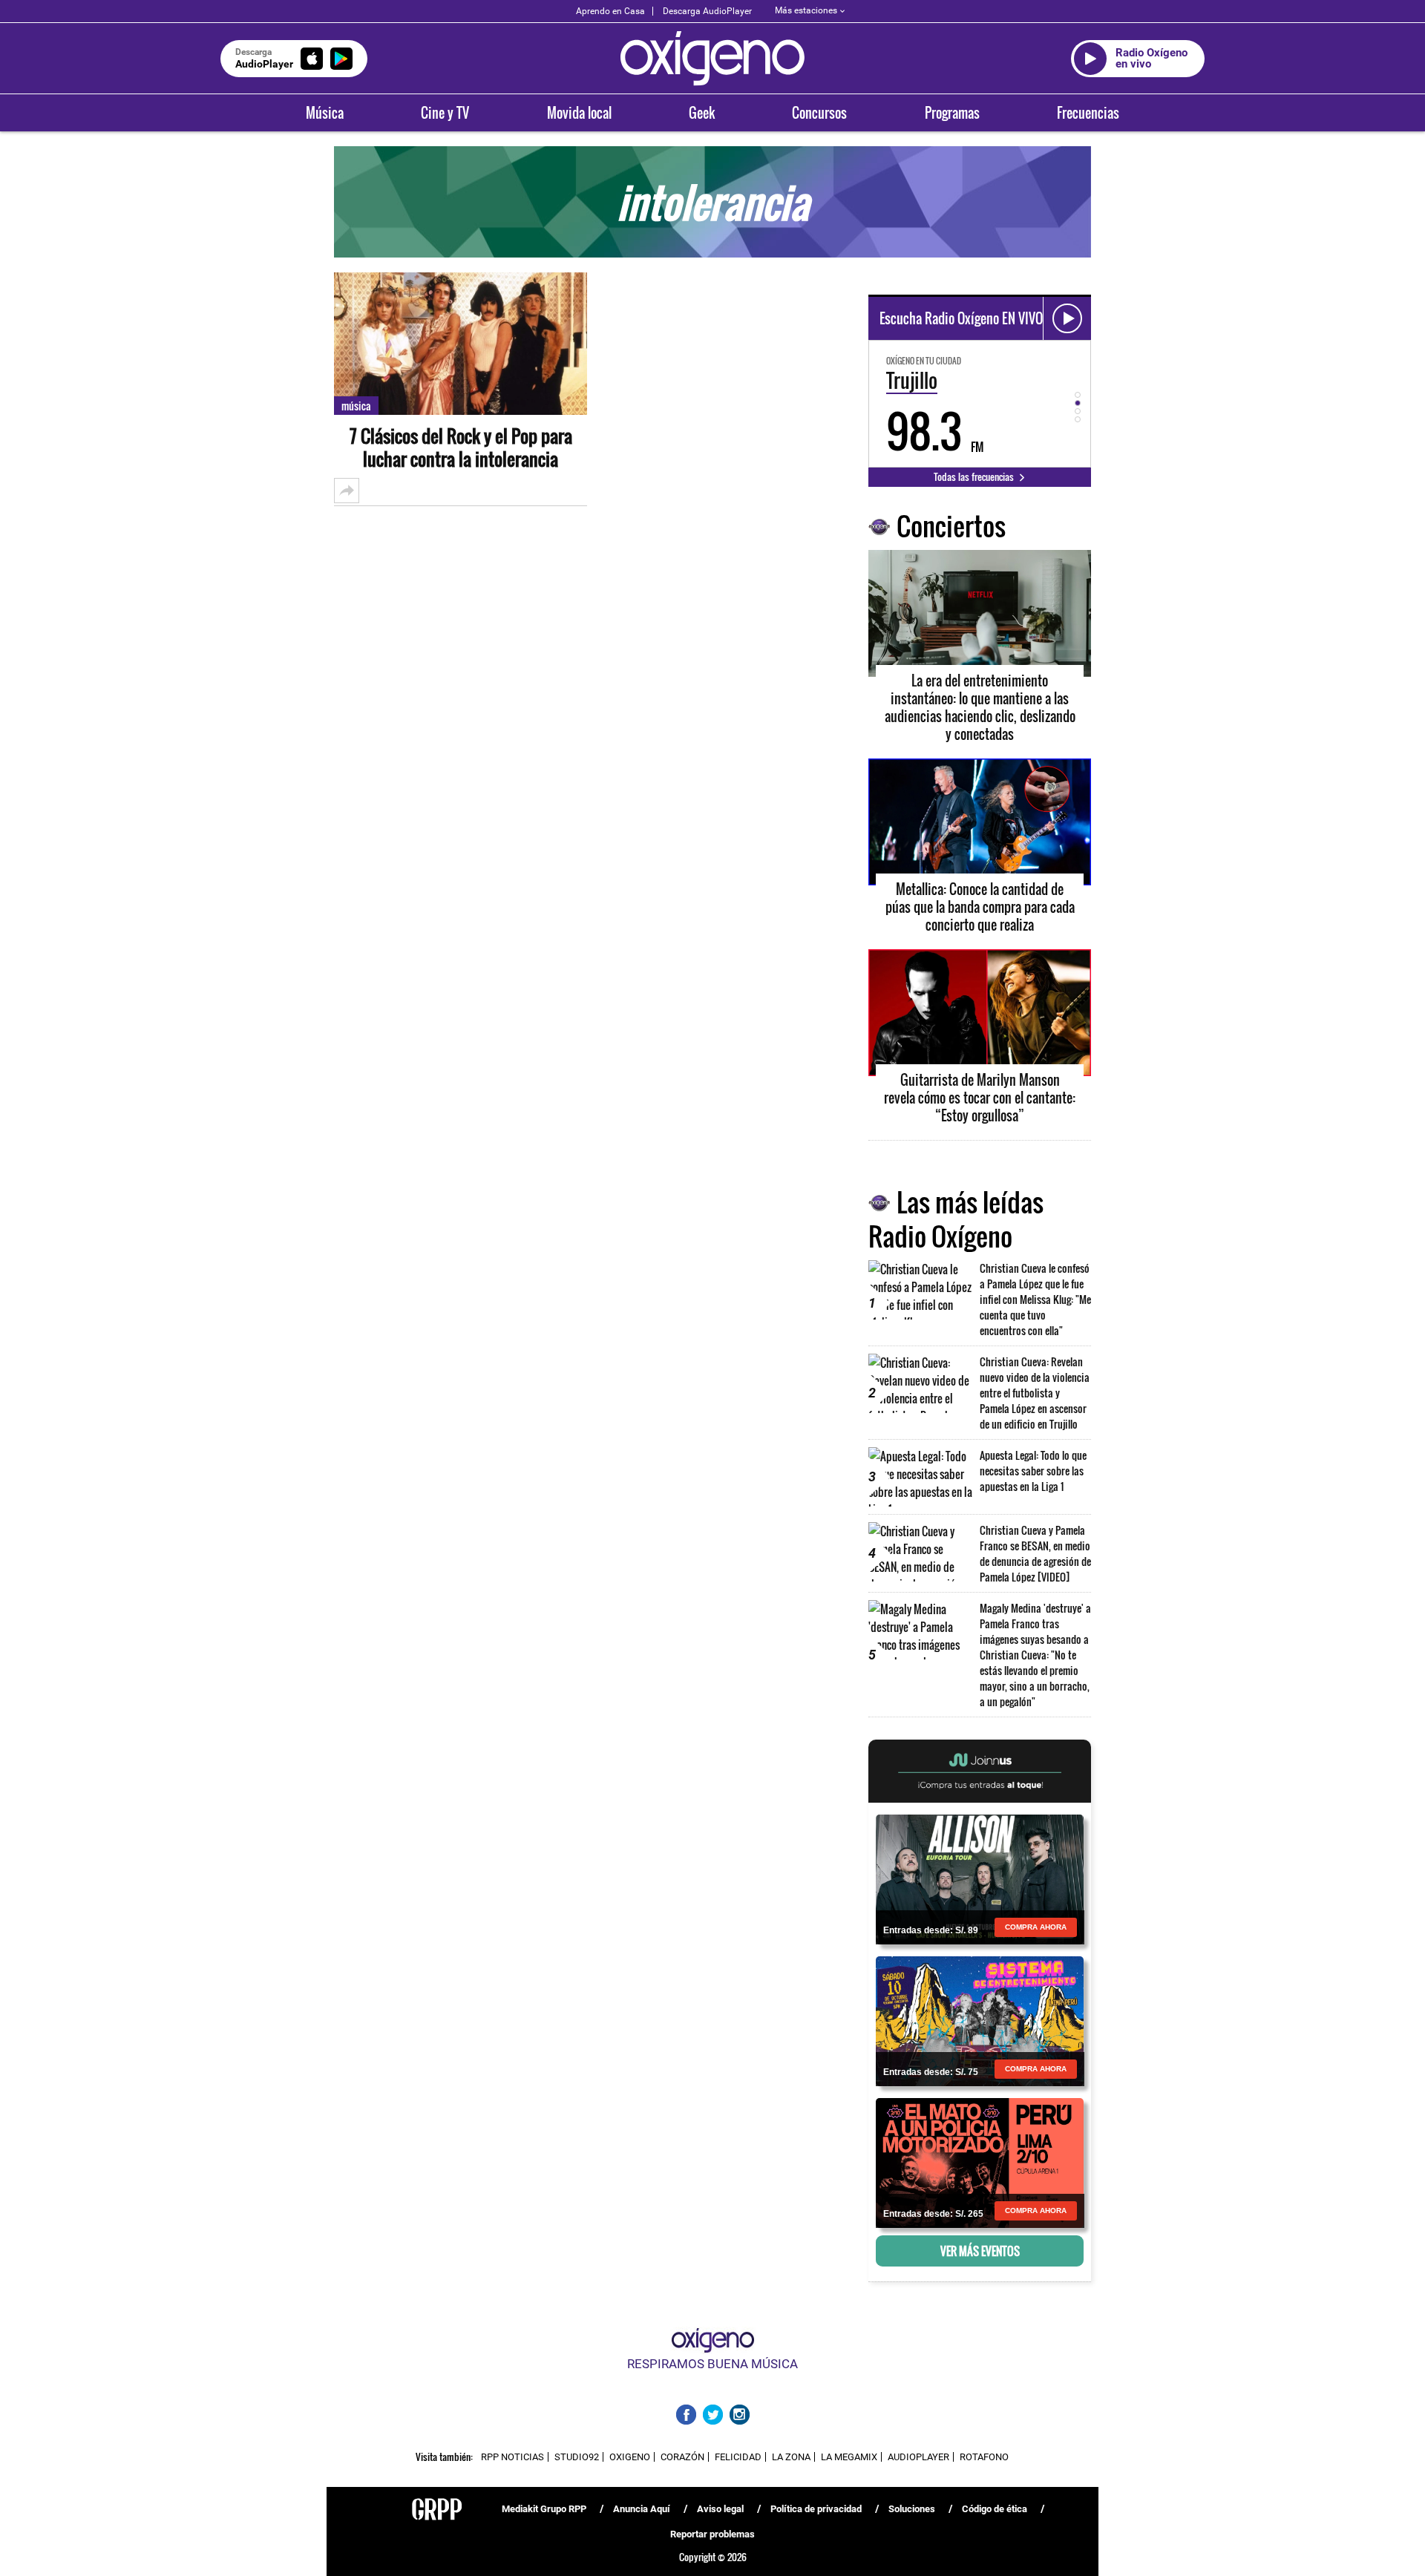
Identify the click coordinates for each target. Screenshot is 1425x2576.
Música (325, 113)
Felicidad (738, 2457)
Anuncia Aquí (642, 2509)
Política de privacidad (816, 2509)
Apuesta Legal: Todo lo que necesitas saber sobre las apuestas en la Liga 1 (1033, 1471)
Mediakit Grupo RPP (544, 2509)
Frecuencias (1088, 113)
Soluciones (912, 2509)
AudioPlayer (918, 2457)
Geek (702, 113)
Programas (952, 113)
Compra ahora (1036, 1927)
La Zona (791, 2457)
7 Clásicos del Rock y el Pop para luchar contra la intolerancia (461, 448)
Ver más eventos (980, 2251)
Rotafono (984, 2457)
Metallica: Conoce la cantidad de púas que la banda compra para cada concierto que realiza (980, 907)
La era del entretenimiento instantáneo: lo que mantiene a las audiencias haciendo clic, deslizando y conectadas (980, 707)
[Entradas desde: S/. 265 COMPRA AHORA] (980, 2162)
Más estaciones (806, 10)
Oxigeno (630, 2457)
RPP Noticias (512, 2457)
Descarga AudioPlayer (707, 11)
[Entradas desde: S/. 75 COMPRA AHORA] (980, 2020)
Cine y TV (445, 113)
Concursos (819, 113)
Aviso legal (720, 2509)
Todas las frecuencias (975, 476)
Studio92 (577, 2457)
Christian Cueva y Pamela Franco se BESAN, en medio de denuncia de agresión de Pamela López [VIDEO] (1035, 1553)
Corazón (682, 2457)
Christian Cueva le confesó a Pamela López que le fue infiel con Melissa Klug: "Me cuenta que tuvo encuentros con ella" (1035, 1299)
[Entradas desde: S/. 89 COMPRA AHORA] (980, 1878)
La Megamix (849, 2457)
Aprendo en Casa (610, 11)
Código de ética (995, 2509)
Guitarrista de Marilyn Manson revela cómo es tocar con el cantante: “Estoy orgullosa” (980, 1098)
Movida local (579, 113)
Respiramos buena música (712, 2364)
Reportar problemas (712, 2534)
